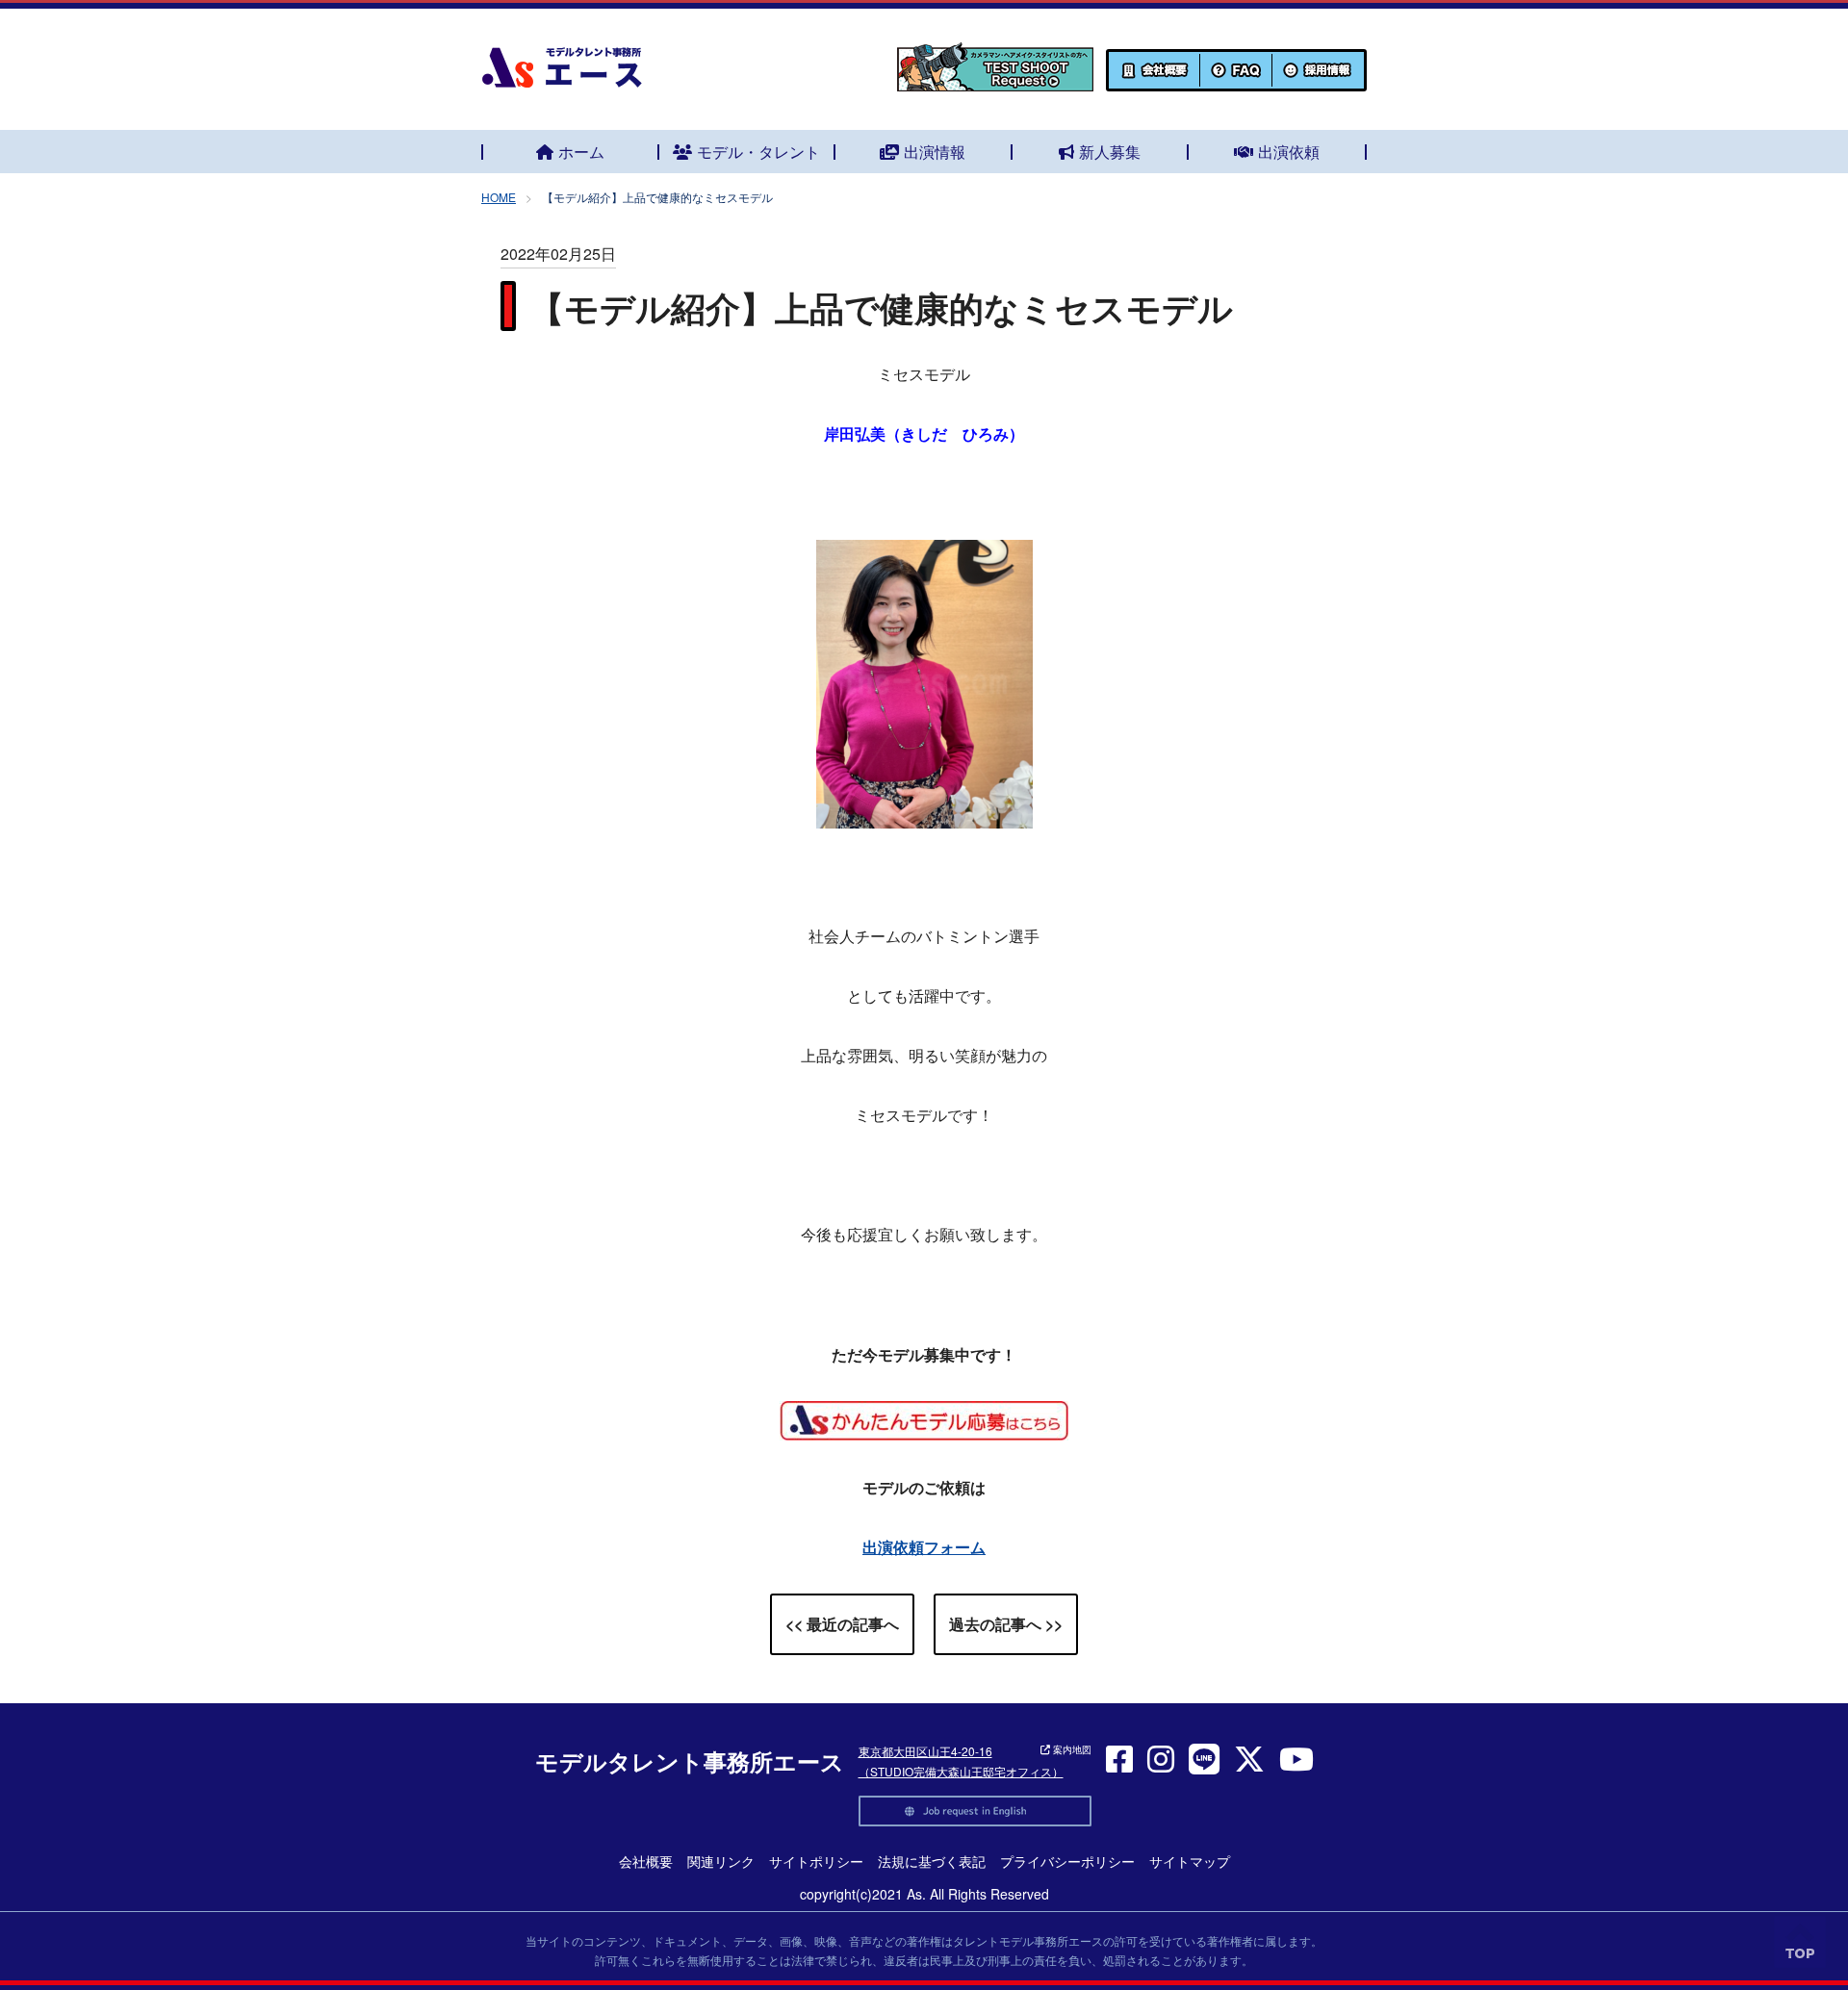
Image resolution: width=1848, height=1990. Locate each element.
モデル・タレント (758, 152)
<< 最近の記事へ (842, 1624)
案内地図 (1071, 1749)
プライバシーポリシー (1067, 1861)
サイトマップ (1190, 1861)
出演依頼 (1289, 152)
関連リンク (721, 1861)
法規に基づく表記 (932, 1861)
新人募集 (1110, 152)
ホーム (581, 152)
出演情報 (935, 152)
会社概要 (646, 1861)
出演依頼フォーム (924, 1547)
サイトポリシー (816, 1861)
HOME (499, 197)
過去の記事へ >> (1006, 1624)
